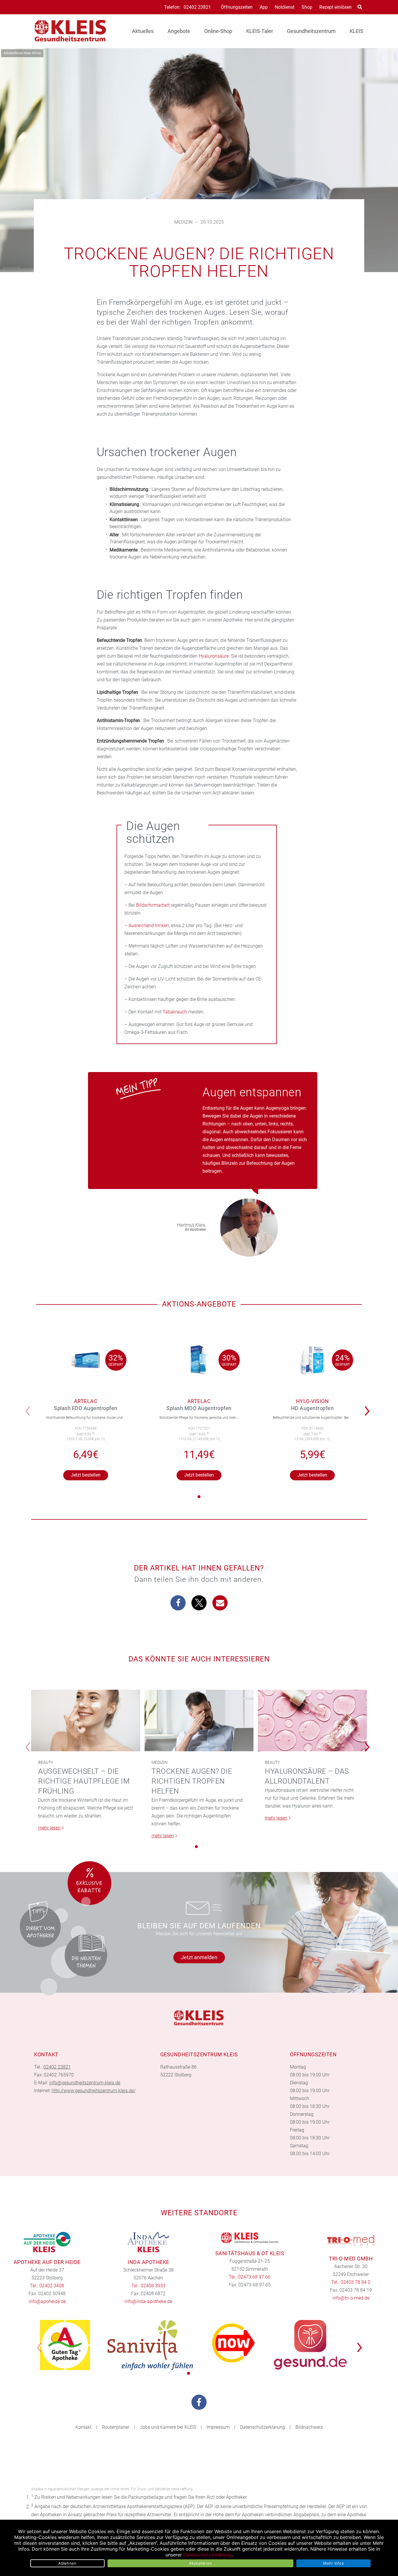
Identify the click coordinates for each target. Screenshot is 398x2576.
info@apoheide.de (47, 2301)
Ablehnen (67, 2563)
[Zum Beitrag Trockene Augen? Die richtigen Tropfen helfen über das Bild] (199, 1720)
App (264, 7)
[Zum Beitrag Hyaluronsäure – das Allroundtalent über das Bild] (312, 1720)
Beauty (46, 1762)
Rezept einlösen (336, 7)
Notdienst (285, 7)
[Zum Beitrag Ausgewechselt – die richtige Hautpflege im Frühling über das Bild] (86, 1720)
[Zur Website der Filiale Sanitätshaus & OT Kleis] (250, 2238)
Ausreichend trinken (149, 925)
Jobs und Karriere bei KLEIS (168, 2427)
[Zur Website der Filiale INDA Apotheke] (149, 2242)
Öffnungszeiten (237, 7)
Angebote (179, 31)
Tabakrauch (175, 1012)
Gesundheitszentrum (311, 31)
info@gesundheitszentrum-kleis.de (85, 2083)
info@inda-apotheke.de (148, 2301)
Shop (307, 7)
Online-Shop (218, 31)
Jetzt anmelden (199, 1957)
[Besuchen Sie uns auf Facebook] (199, 2402)
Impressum (218, 2427)
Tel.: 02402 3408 (47, 2286)
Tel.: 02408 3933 (148, 2286)
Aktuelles (143, 31)
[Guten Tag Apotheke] (65, 2345)
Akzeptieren (201, 2563)
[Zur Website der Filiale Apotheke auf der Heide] (47, 2242)
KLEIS (356, 31)
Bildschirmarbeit (153, 905)
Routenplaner (116, 2427)
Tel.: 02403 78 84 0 (351, 2282)
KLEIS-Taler (260, 31)
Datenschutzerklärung (263, 2427)
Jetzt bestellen (86, 1475)
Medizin (183, 222)
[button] (369, 1407)
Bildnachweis (309, 2427)
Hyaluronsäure (214, 656)
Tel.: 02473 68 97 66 (250, 2277)
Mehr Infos (333, 2563)
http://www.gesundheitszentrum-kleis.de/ (94, 2091)
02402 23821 (197, 7)
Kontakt (83, 2427)
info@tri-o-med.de (351, 2298)
